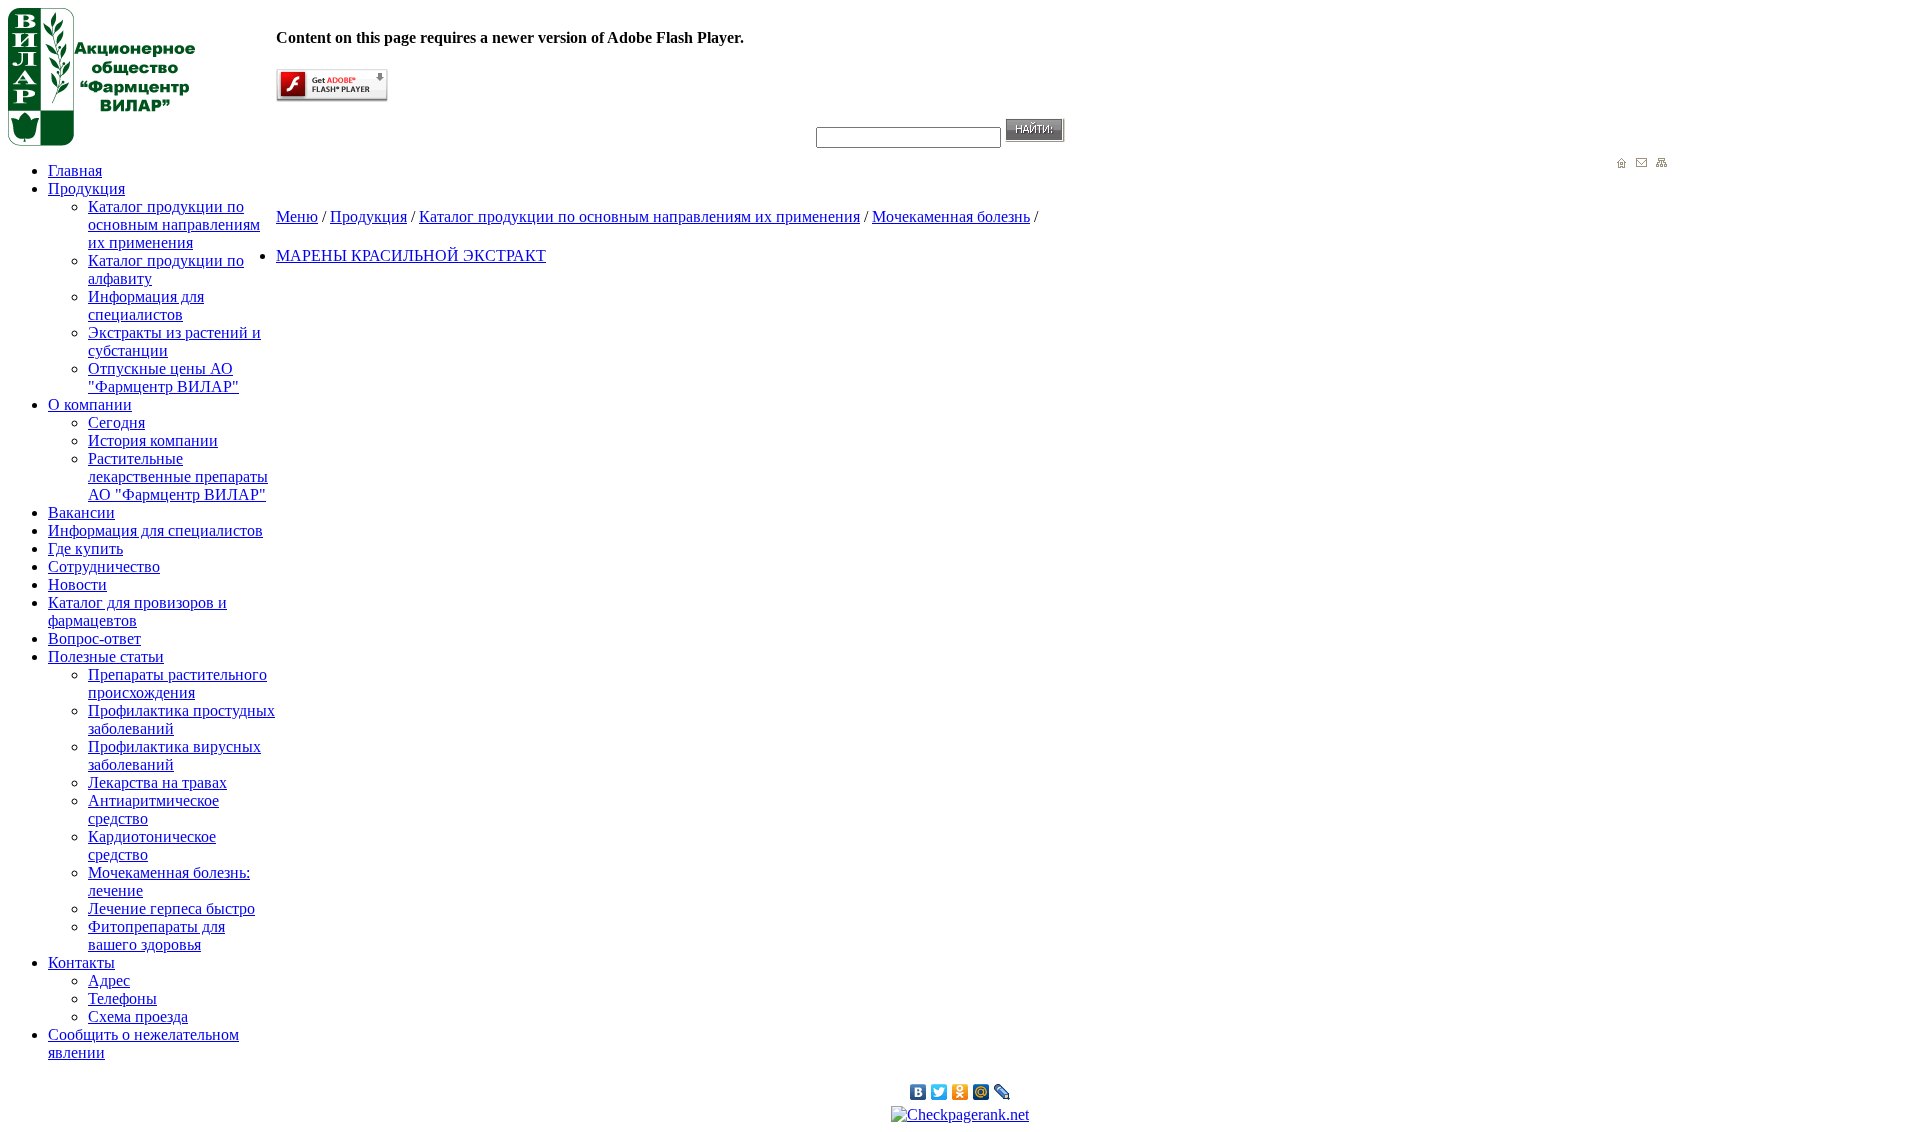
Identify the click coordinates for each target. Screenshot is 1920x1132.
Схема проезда (138, 1016)
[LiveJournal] (1002, 1092)
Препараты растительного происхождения (177, 683)
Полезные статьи (106, 656)
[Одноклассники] (960, 1092)
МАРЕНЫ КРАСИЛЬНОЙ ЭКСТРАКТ (411, 255)
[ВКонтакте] (918, 1092)
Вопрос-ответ (94, 638)
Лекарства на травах (157, 782)
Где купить (85, 548)
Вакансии (81, 512)
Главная (75, 170)
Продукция (86, 188)
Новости (77, 584)
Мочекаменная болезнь (951, 216)
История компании (153, 440)
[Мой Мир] (981, 1092)
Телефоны (122, 998)
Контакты (81, 962)
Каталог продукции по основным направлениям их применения (174, 224)
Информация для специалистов (146, 305)
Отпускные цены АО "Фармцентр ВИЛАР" (163, 377)
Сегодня (116, 422)
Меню (297, 216)
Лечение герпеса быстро (171, 908)
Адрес (109, 980)
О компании (90, 404)
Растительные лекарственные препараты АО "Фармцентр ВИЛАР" (178, 476)
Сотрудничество (104, 566)
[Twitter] (939, 1092)
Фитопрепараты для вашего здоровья (156, 935)
